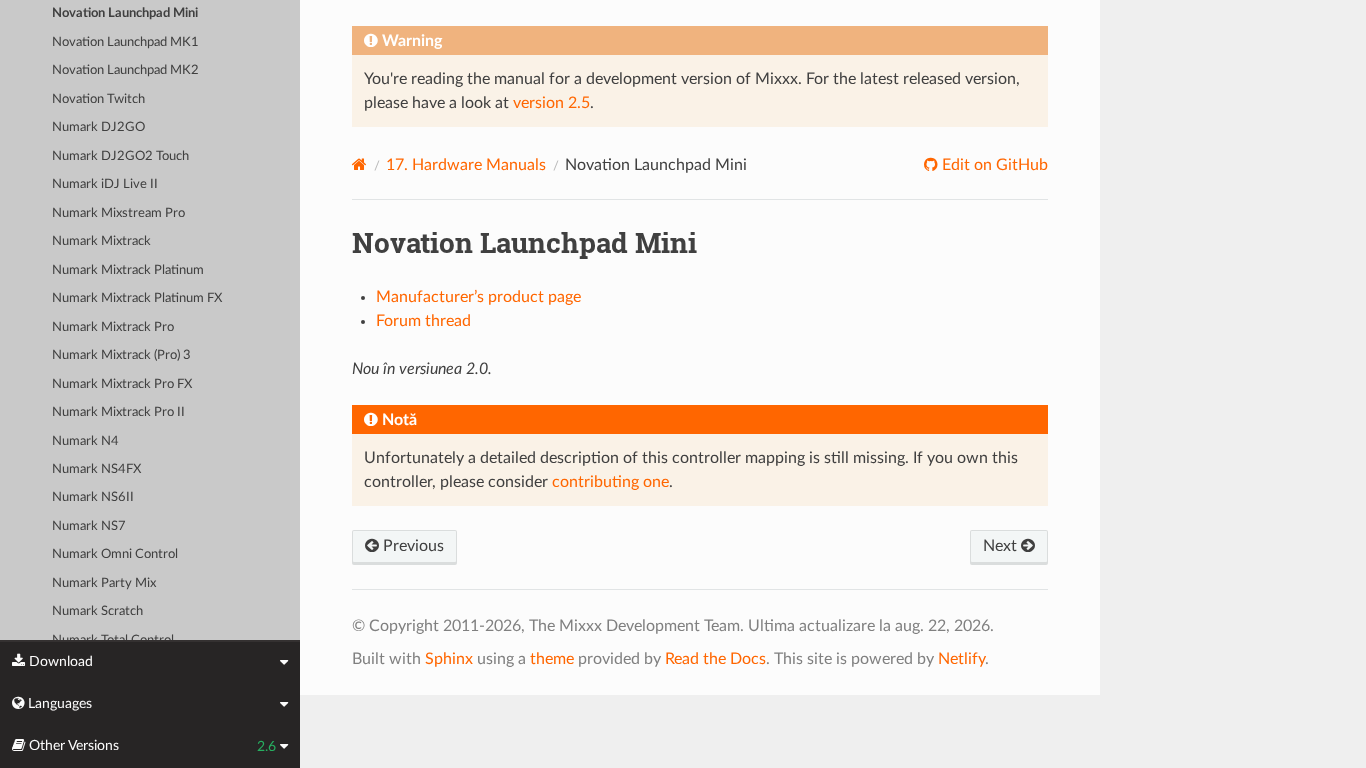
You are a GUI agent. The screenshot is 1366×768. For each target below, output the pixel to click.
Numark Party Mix (104, 583)
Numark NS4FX (96, 469)
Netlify (961, 659)
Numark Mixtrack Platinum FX (137, 298)
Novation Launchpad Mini (125, 13)
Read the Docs (715, 659)
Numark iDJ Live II (105, 184)
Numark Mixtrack (101, 241)
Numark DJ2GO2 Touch (120, 156)
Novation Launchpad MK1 (125, 42)
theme (552, 659)
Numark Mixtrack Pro (113, 327)
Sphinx (449, 659)
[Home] (359, 164)
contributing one (610, 482)
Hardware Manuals (466, 165)
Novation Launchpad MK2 (125, 70)
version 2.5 (551, 103)
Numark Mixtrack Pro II (118, 412)
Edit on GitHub (993, 165)
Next (1002, 546)
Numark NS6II (93, 497)
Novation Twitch (98, 99)
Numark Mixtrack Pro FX (122, 384)
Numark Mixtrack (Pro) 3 (121, 355)
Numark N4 (85, 441)
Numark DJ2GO (98, 127)
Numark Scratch (97, 611)
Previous (411, 546)
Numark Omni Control (115, 554)
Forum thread (423, 321)
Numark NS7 (89, 526)
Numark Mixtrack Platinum (128, 270)
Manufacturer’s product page (478, 297)
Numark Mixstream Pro (118, 213)
